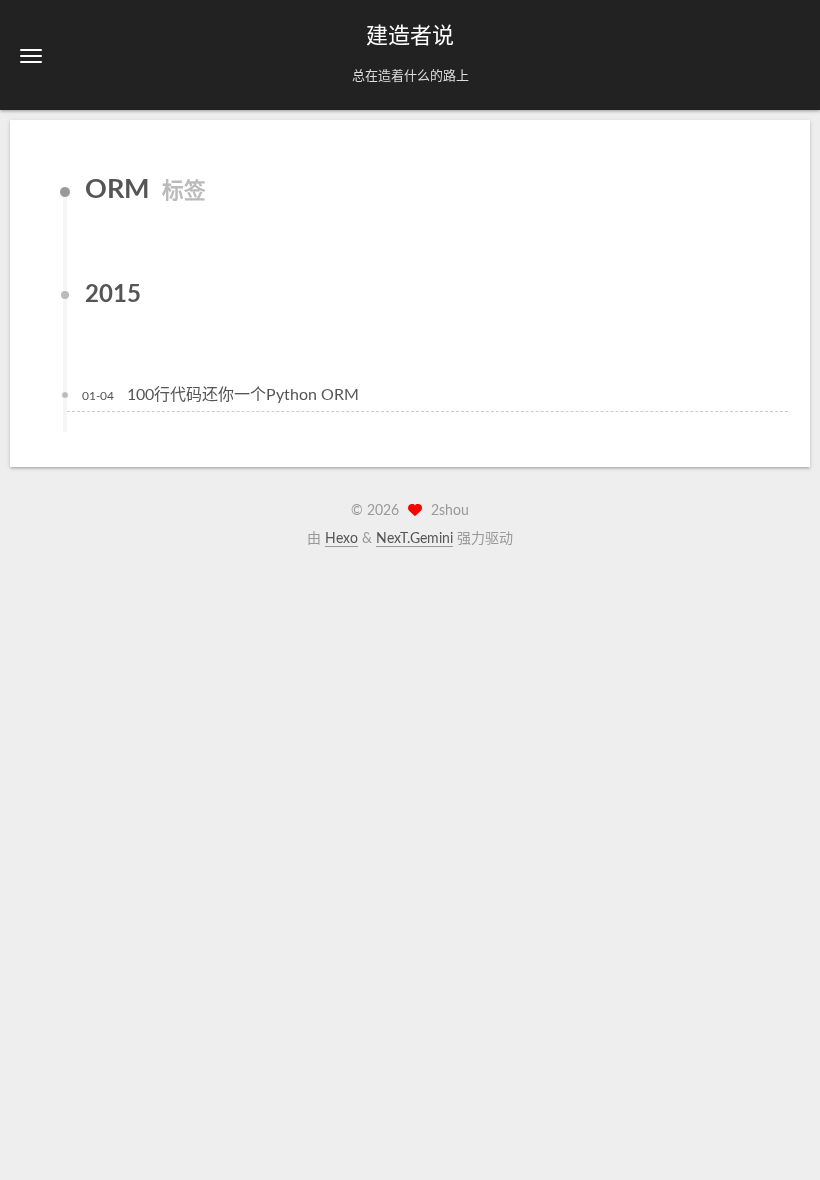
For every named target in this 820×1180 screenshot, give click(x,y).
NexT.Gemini (414, 539)
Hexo (341, 539)
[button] (31, 55)
